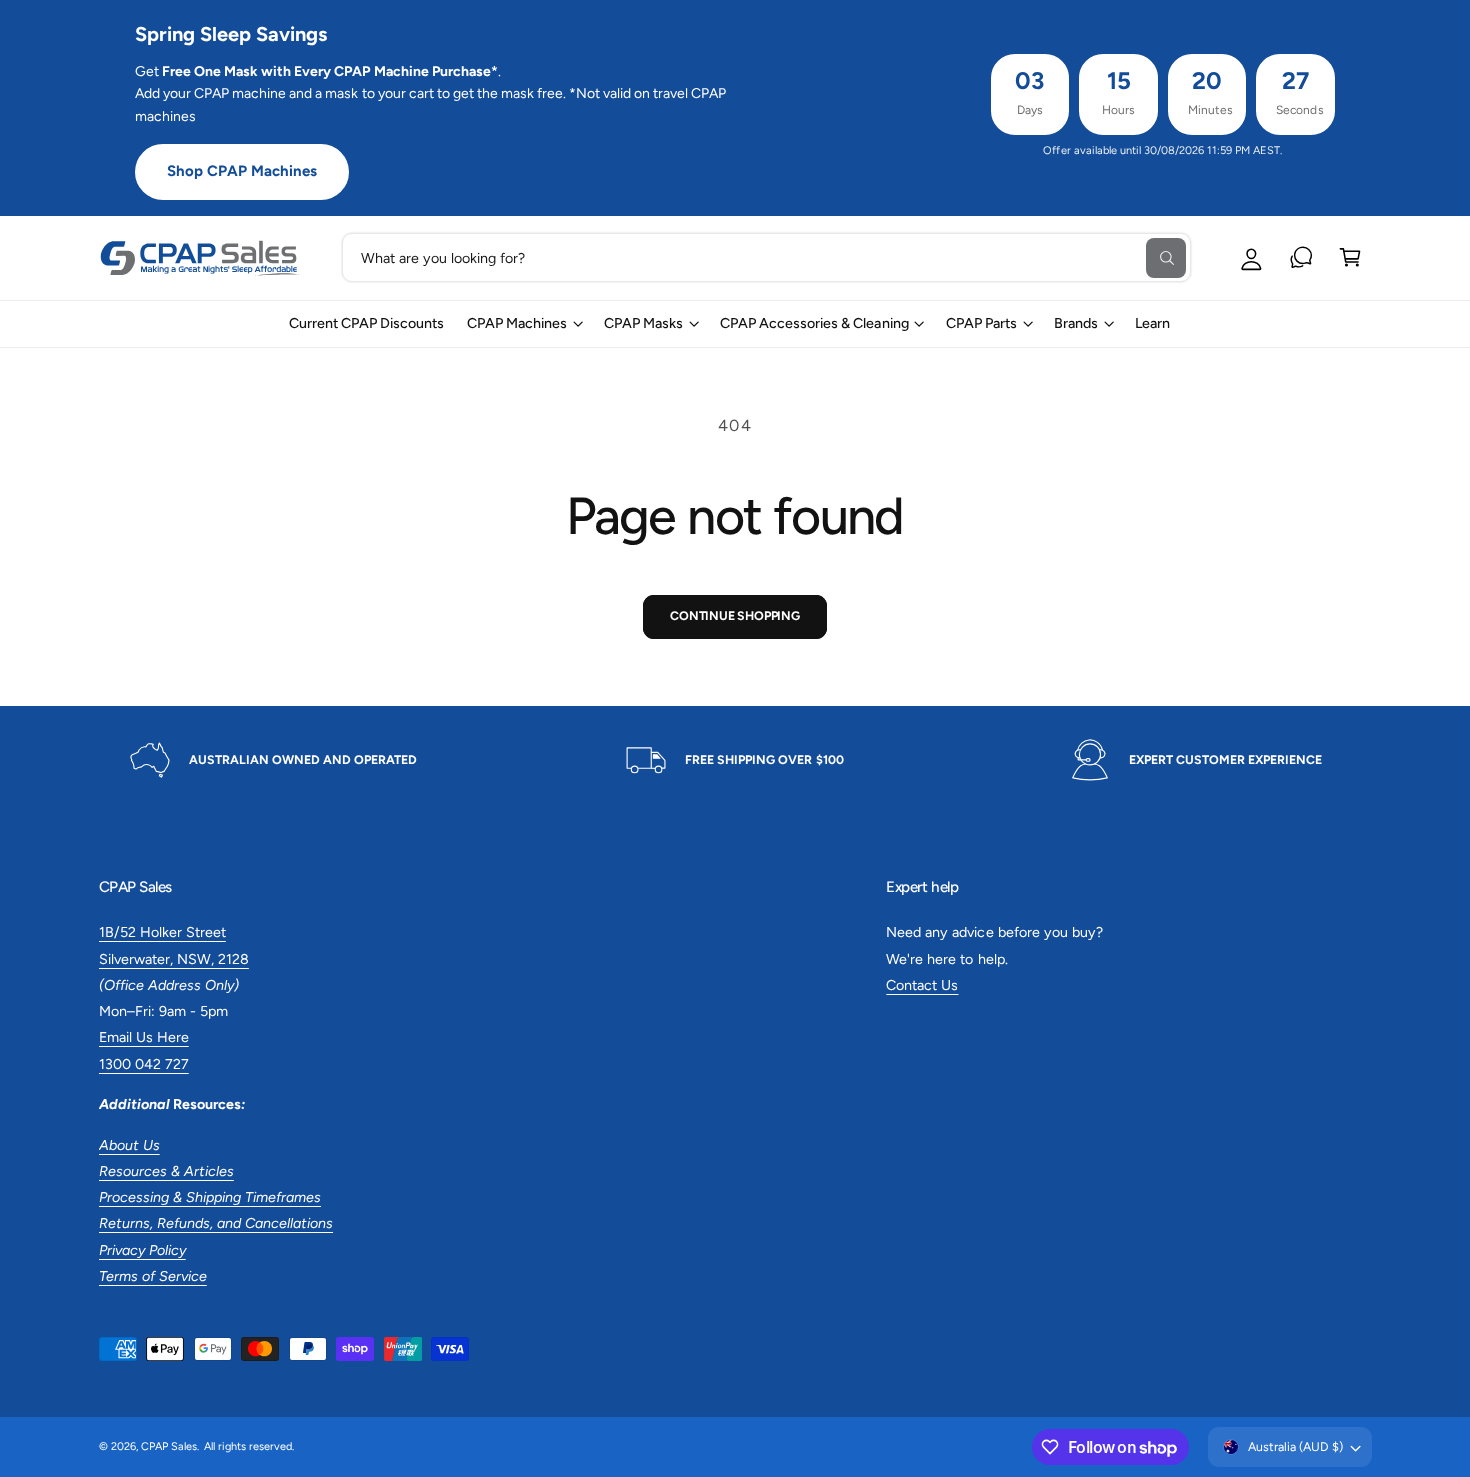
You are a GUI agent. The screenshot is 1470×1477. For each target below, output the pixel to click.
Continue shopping (735, 615)
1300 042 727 (144, 1064)
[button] (1350, 257)
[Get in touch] (1301, 257)
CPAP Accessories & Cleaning (814, 323)
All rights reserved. (249, 1446)
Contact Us (922, 985)
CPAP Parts (981, 323)
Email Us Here (144, 1037)
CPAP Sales (169, 1446)
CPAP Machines (517, 323)
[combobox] (766, 257)
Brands (1076, 323)
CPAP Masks (643, 323)
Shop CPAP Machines (242, 171)
